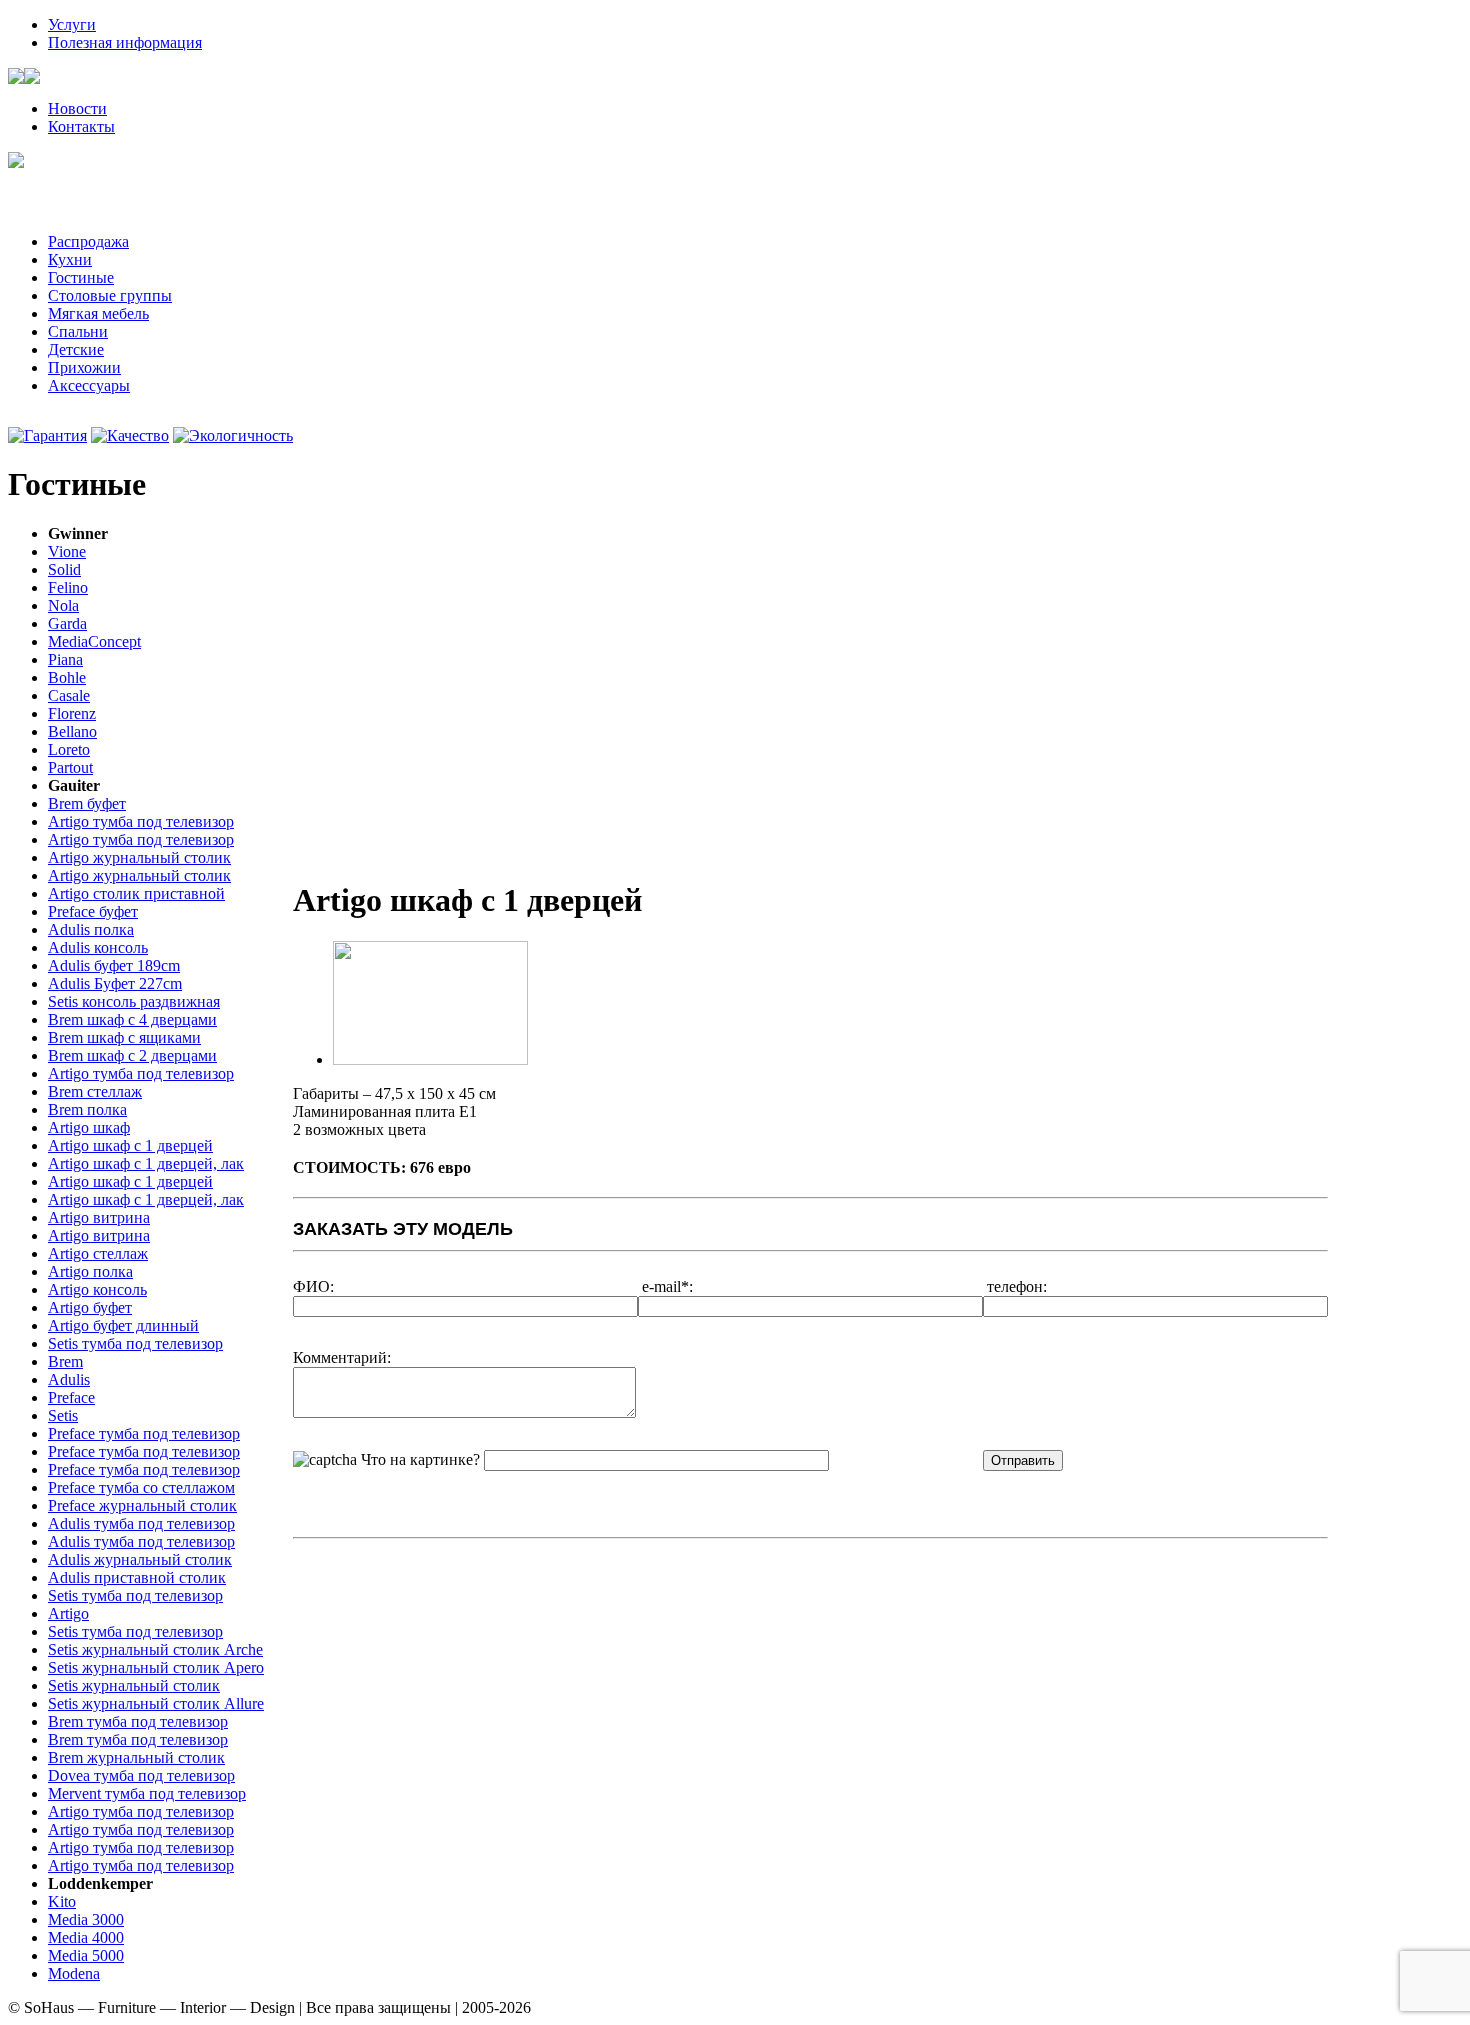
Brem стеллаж (95, 1091)
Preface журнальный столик (142, 1505)
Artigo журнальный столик (139, 857)
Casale (69, 695)
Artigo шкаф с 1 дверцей (130, 1145)
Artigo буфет (90, 1307)
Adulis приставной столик (137, 1577)
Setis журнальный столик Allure (156, 1703)
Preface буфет (93, 911)
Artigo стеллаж (98, 1253)
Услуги (72, 24)
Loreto (69, 749)
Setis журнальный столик (134, 1685)
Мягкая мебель (98, 313)
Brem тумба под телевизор (138, 1721)
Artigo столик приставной (136, 893)
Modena (74, 1973)
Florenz (72, 713)
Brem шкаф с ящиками (124, 1037)
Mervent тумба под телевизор (147, 1793)
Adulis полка (91, 929)
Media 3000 (86, 1919)
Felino (68, 587)
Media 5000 (86, 1955)
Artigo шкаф (89, 1127)
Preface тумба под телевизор (144, 1433)
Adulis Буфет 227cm (115, 983)
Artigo (68, 1613)
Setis (63, 1415)
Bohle (67, 677)
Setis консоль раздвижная (134, 1001)
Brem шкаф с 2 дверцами (132, 1055)
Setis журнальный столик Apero (156, 1667)
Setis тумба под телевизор (135, 1343)
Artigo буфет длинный (123, 1325)
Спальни (78, 331)
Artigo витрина (99, 1217)
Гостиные (81, 277)
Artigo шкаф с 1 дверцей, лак (146, 1163)
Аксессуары (89, 385)
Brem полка (87, 1109)
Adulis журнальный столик (140, 1559)
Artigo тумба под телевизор (141, 821)
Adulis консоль (98, 947)
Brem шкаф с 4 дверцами (132, 1019)
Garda (67, 623)
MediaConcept (94, 641)
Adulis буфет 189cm (114, 965)
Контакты (81, 126)
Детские (76, 349)
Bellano (72, 731)
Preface (71, 1397)
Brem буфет (87, 803)
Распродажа (88, 241)
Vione (67, 551)
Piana (65, 659)
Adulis (69, 1379)
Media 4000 (86, 1937)
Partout (70, 767)
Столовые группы (110, 295)
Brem (65, 1361)
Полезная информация (125, 42)
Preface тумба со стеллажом (141, 1487)
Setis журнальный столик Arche (155, 1649)
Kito (62, 1901)
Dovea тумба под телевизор (141, 1775)
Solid (64, 569)
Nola (63, 605)
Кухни (70, 259)
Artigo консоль (97, 1289)
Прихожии (84, 367)
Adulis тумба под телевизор (141, 1523)
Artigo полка (90, 1271)
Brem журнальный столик (136, 1757)
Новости (77, 108)
